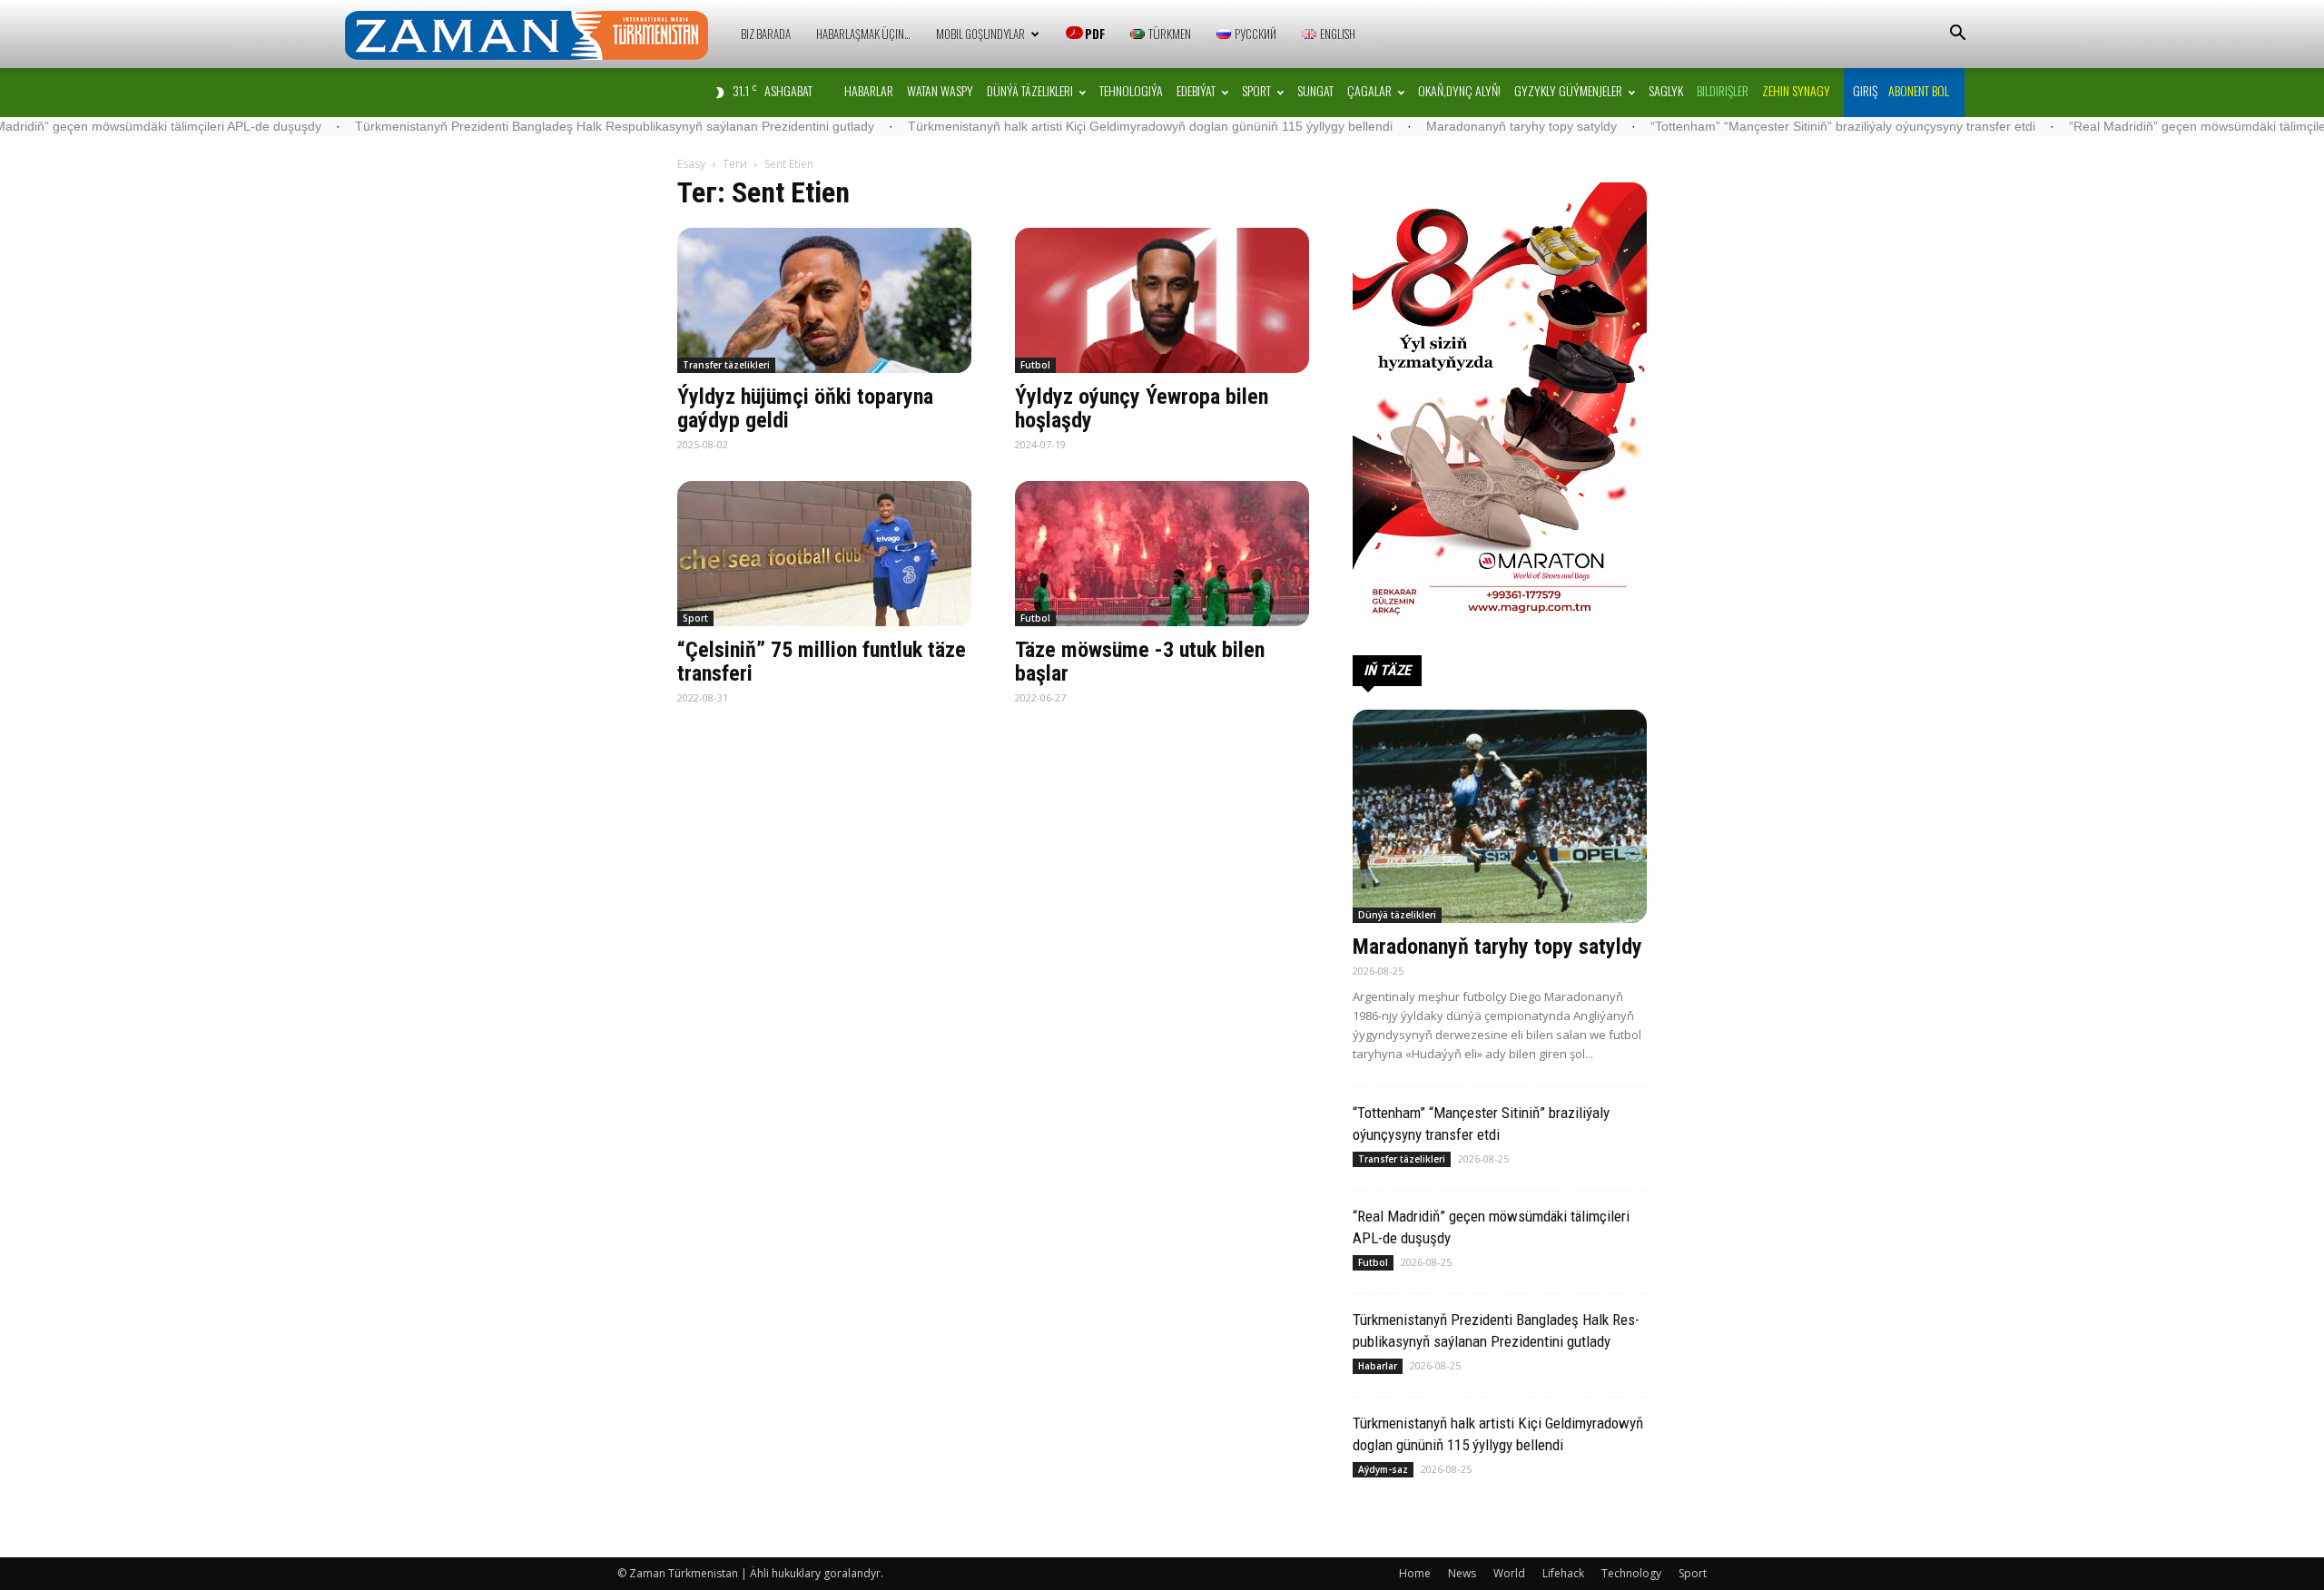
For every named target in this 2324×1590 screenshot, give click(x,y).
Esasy (691, 164)
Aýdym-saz (1383, 1469)
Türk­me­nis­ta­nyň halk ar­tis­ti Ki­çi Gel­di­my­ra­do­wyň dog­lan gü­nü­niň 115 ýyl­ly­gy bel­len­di (1052, 126)
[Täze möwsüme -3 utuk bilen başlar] (1162, 554)
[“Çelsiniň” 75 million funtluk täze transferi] (824, 554)
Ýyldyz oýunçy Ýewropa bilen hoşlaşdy (1142, 408)
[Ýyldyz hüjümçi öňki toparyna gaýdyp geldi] (824, 300)
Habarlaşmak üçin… (863, 34)
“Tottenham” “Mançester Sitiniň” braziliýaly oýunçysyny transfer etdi (1745, 126)
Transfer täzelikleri (726, 365)
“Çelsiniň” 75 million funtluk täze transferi (822, 662)
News (1462, 1573)
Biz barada (766, 34)
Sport (1256, 90)
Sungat (1315, 90)
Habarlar (869, 90)
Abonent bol (1919, 90)
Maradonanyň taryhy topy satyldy (1423, 126)
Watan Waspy (940, 90)
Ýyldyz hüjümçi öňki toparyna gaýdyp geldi (805, 408)
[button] (1957, 35)
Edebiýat (1196, 90)
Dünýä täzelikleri (1030, 90)
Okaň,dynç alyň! (1459, 90)
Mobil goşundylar (980, 34)
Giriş (1865, 90)
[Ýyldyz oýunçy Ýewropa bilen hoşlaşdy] (1162, 300)
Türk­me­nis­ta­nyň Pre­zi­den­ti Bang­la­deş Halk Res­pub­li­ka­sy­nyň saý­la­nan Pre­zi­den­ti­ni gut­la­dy (517, 126)
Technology (1631, 1573)
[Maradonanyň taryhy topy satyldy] (1500, 816)
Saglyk (1666, 90)
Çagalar (1369, 90)
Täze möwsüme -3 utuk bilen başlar (1140, 662)
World (1509, 1573)
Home (1415, 1573)
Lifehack (1563, 1573)
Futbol (1035, 365)
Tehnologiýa (1131, 90)
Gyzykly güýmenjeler (1568, 90)
